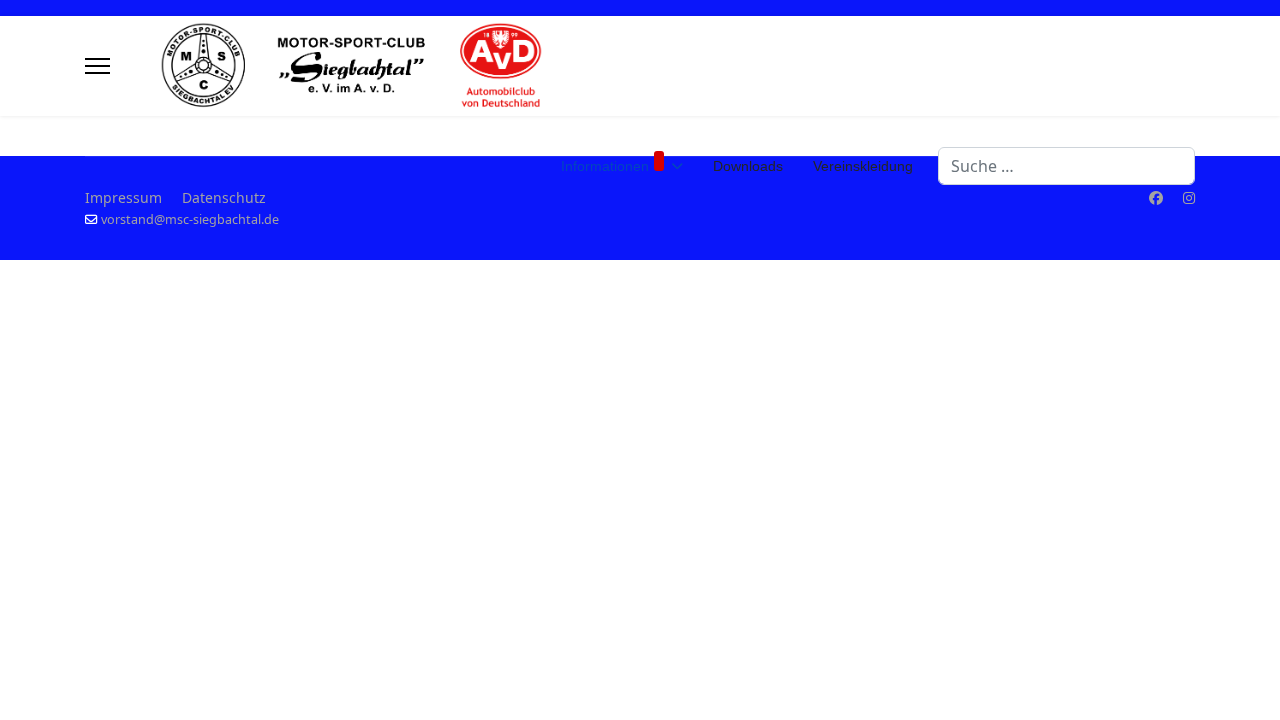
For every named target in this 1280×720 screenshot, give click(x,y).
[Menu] (97, 66)
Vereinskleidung (863, 166)
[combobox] (1066, 166)
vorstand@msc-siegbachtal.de (190, 219)
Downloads (748, 166)
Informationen (605, 166)
